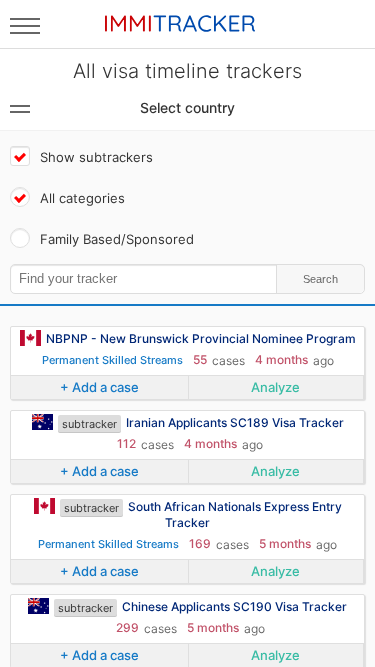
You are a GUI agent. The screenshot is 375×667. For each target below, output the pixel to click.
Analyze (275, 387)
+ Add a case (99, 387)
